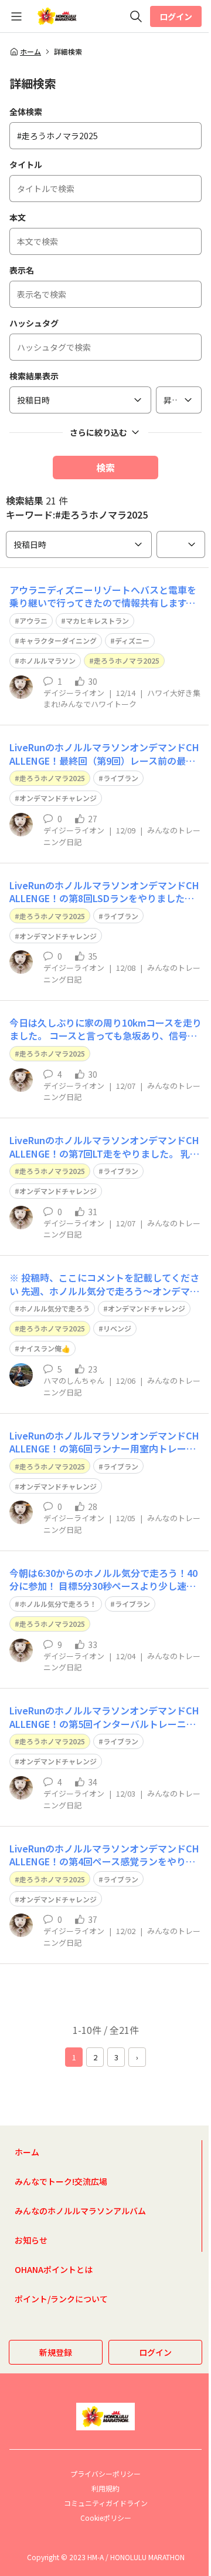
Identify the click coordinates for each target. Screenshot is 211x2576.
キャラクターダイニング (58, 640)
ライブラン (121, 778)
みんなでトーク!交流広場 (61, 2181)
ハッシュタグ (34, 323)
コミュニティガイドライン (106, 2503)
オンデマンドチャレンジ (58, 798)
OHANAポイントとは (54, 2269)
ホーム (30, 52)
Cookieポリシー (106, 2518)
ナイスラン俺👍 (45, 1348)
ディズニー (132, 640)
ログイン (176, 16)
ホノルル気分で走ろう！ (58, 1604)
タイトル (26, 164)
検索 (105, 468)
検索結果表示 (34, 376)
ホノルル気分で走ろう (55, 1308)
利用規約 (105, 2488)
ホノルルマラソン (47, 660)
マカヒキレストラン (97, 621)
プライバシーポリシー (105, 2474)
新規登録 (56, 2352)
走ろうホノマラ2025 (127, 660)
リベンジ (117, 1328)
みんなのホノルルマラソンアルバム (80, 2211)
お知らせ (31, 2240)
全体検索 (26, 112)
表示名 (22, 270)
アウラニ (33, 621)
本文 (18, 217)
